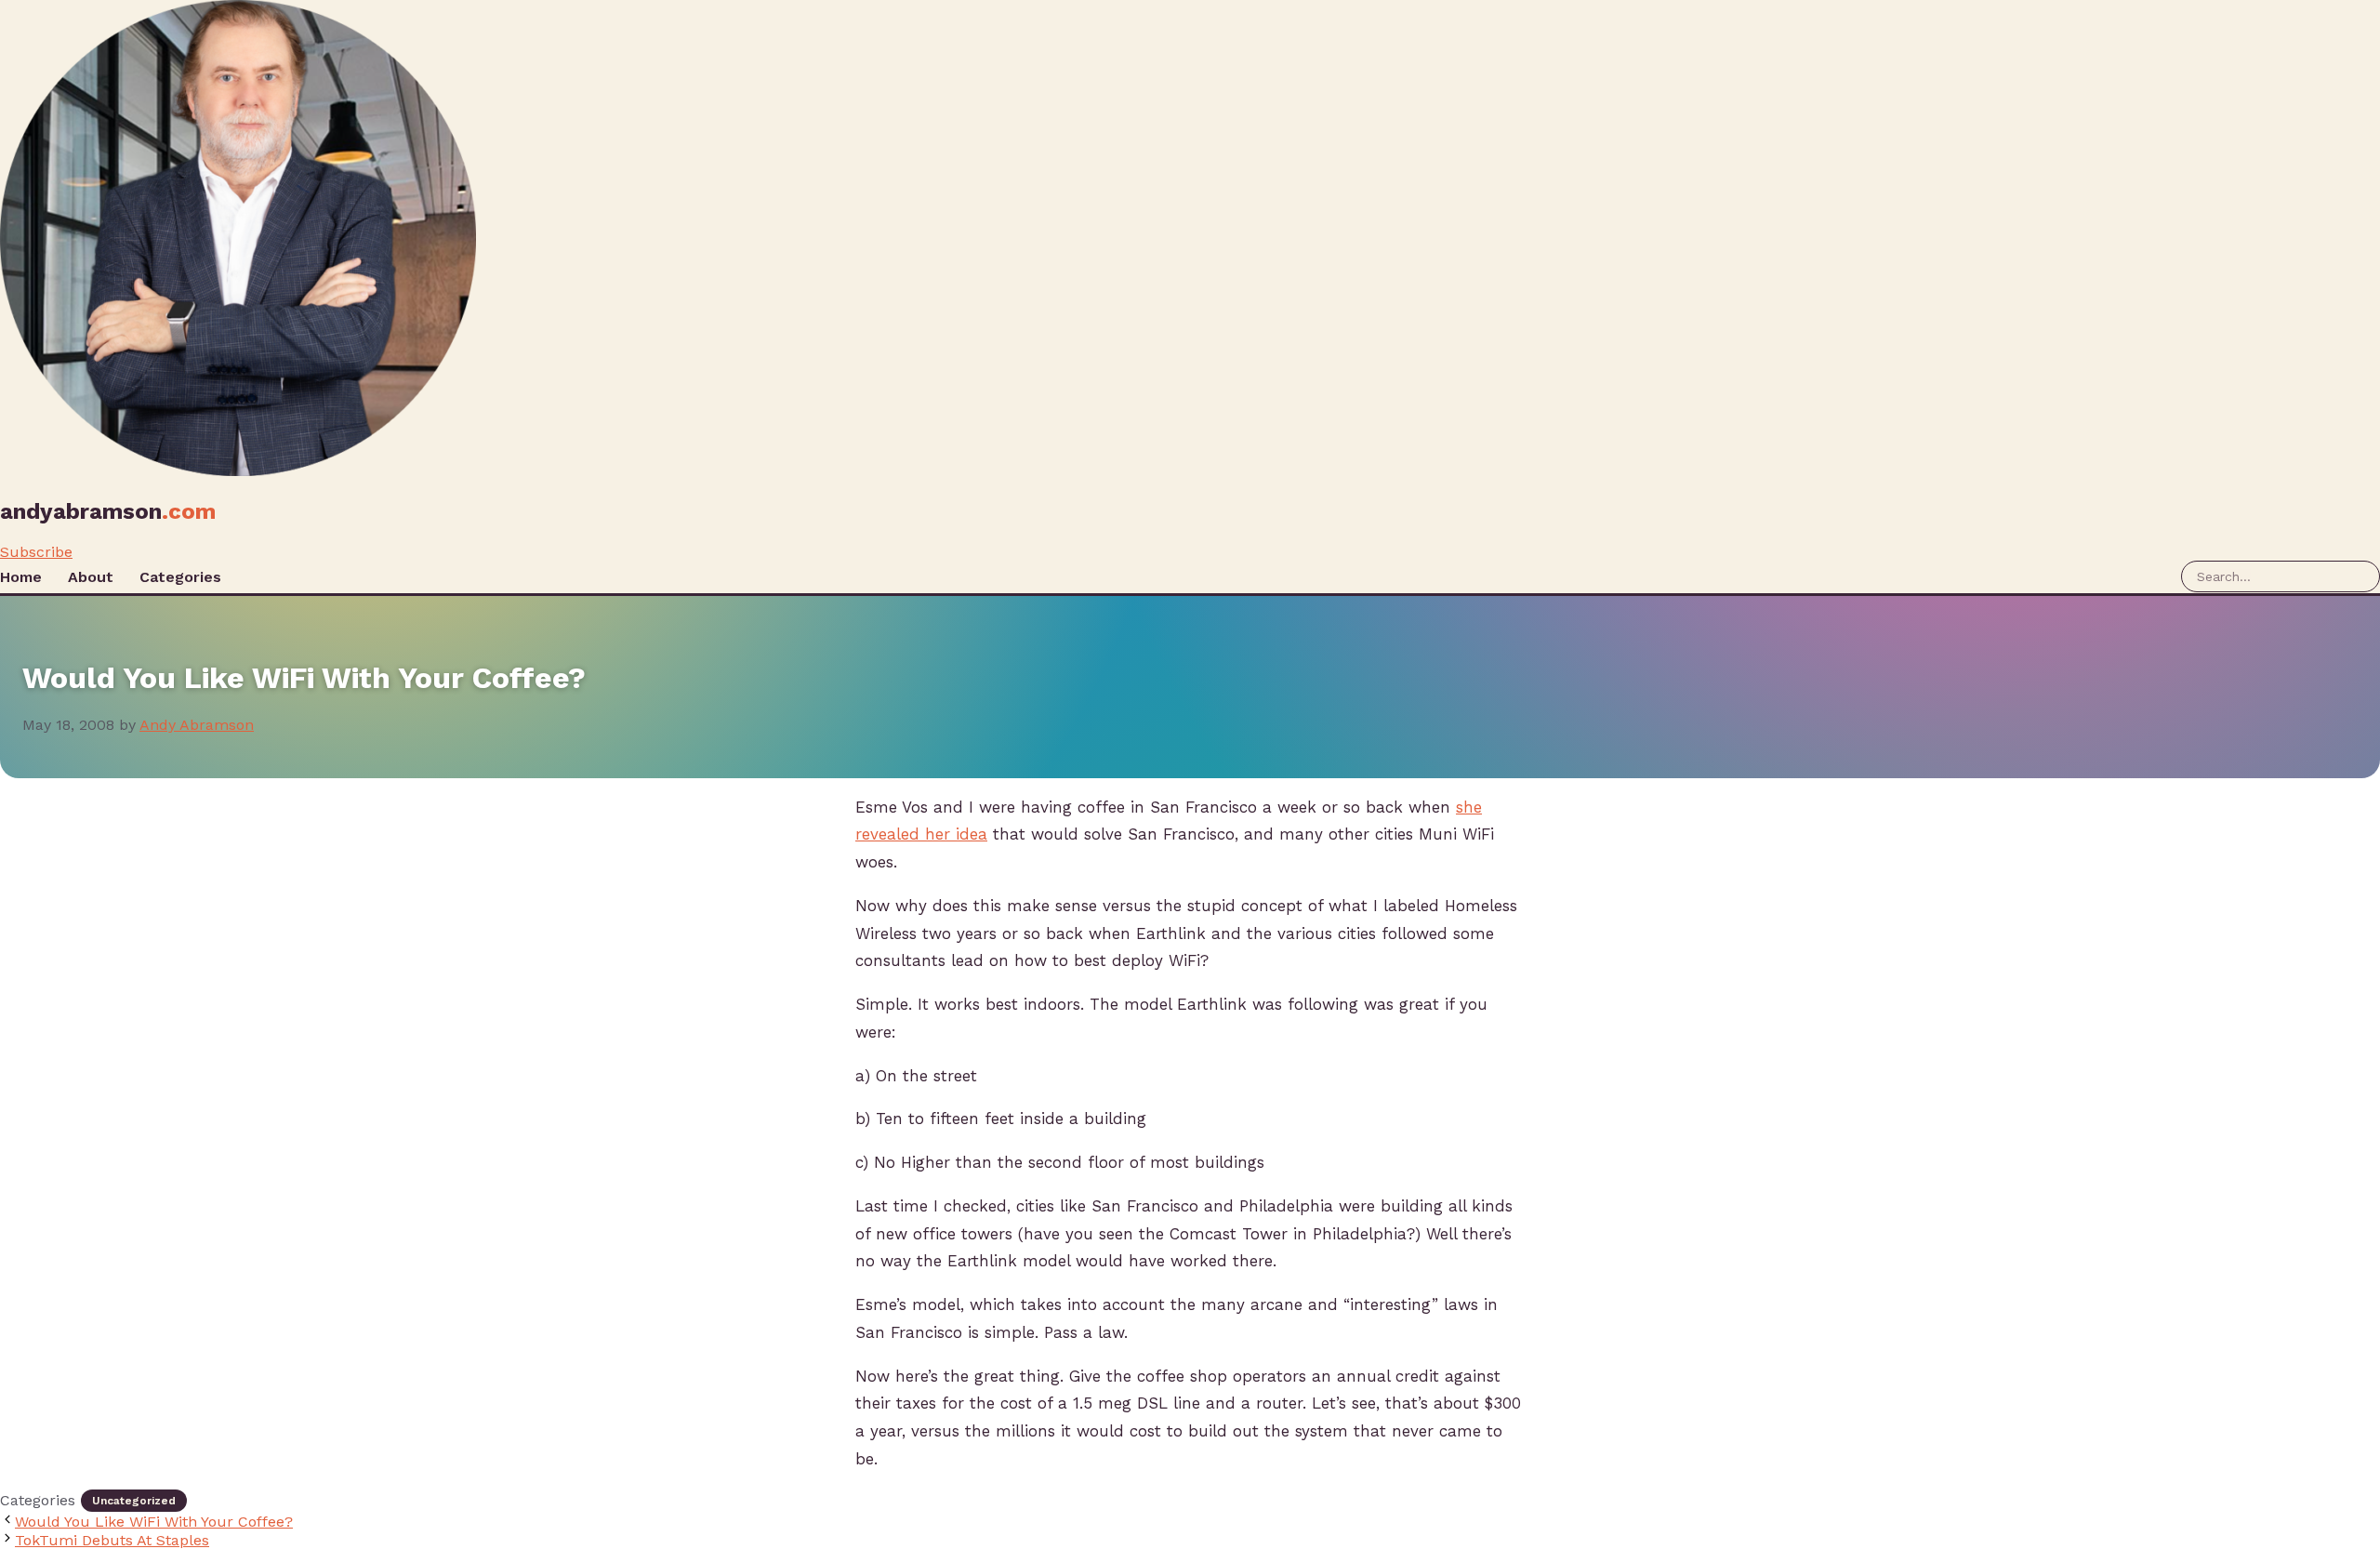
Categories (180, 577)
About (91, 577)
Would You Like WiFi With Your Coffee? (154, 1522)
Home (21, 577)
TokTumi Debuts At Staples (112, 1540)
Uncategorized (134, 1501)
